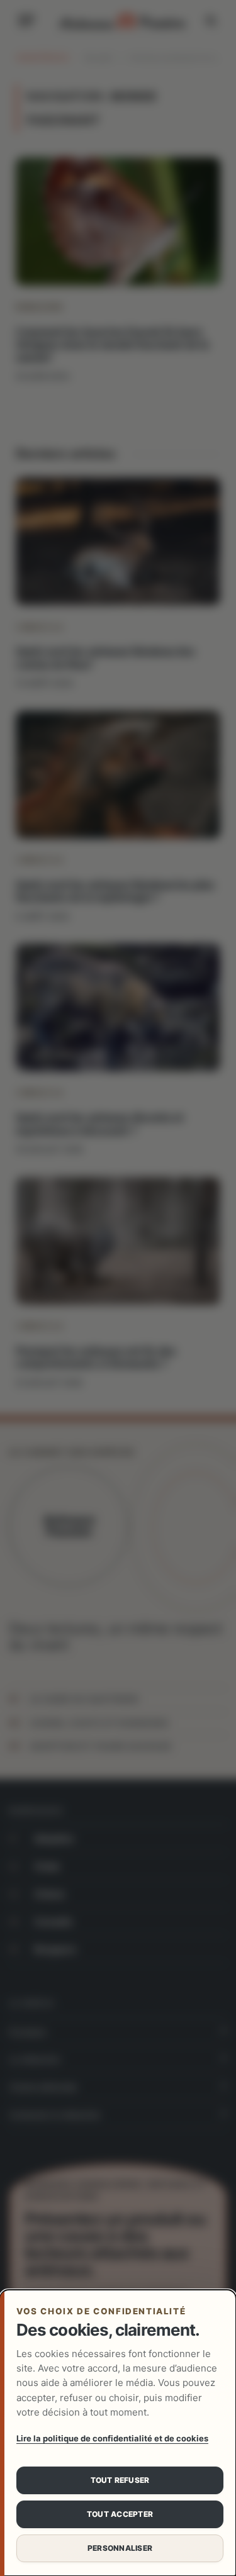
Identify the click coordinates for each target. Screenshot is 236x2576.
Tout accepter (120, 2514)
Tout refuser (120, 2480)
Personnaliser (120, 2548)
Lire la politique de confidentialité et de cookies (112, 2438)
